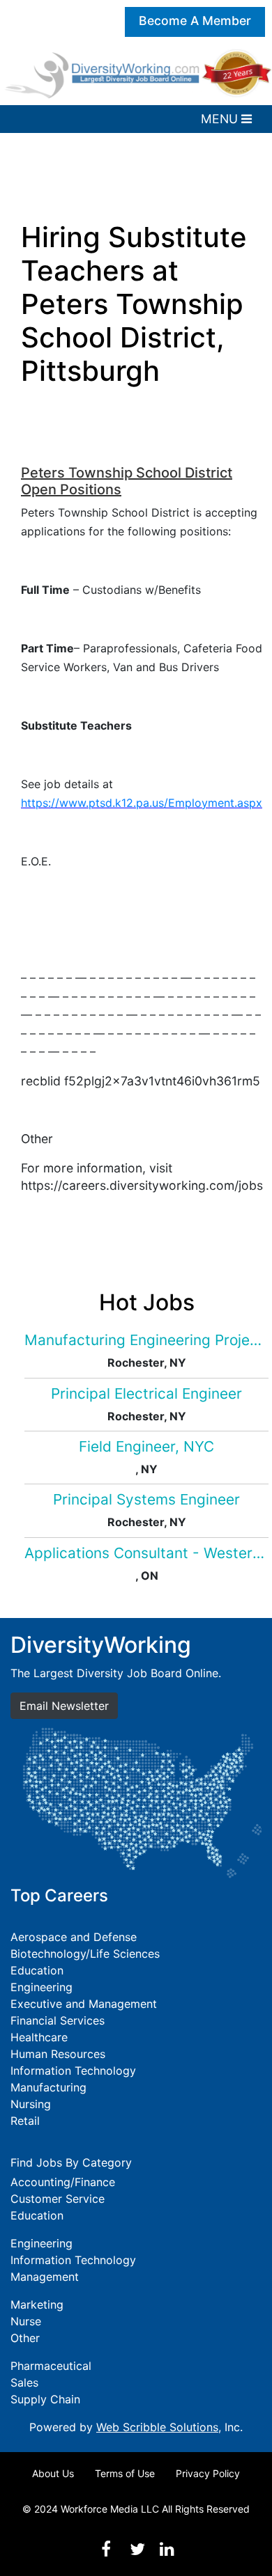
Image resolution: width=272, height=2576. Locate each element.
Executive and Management (84, 2004)
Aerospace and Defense (74, 1937)
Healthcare (39, 2037)
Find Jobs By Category (71, 2162)
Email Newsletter (64, 1706)
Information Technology (73, 2071)
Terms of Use (125, 2473)
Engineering (41, 1987)
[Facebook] (106, 2549)
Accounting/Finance (63, 2182)
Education (37, 1970)
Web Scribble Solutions (157, 2427)
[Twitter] (137, 2549)
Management (45, 2277)
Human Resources (58, 2054)
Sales (24, 2382)
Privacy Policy (208, 2473)
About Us (53, 2473)
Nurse (26, 2321)
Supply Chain (45, 2399)
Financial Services (58, 2020)
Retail (25, 2121)
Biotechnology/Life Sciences (85, 1954)
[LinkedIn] (167, 2549)
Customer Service (58, 2199)
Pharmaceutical (51, 2366)
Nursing (31, 2104)
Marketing (37, 2304)
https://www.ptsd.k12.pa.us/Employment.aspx (142, 803)
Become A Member (195, 21)
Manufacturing (48, 2087)
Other (25, 2338)
